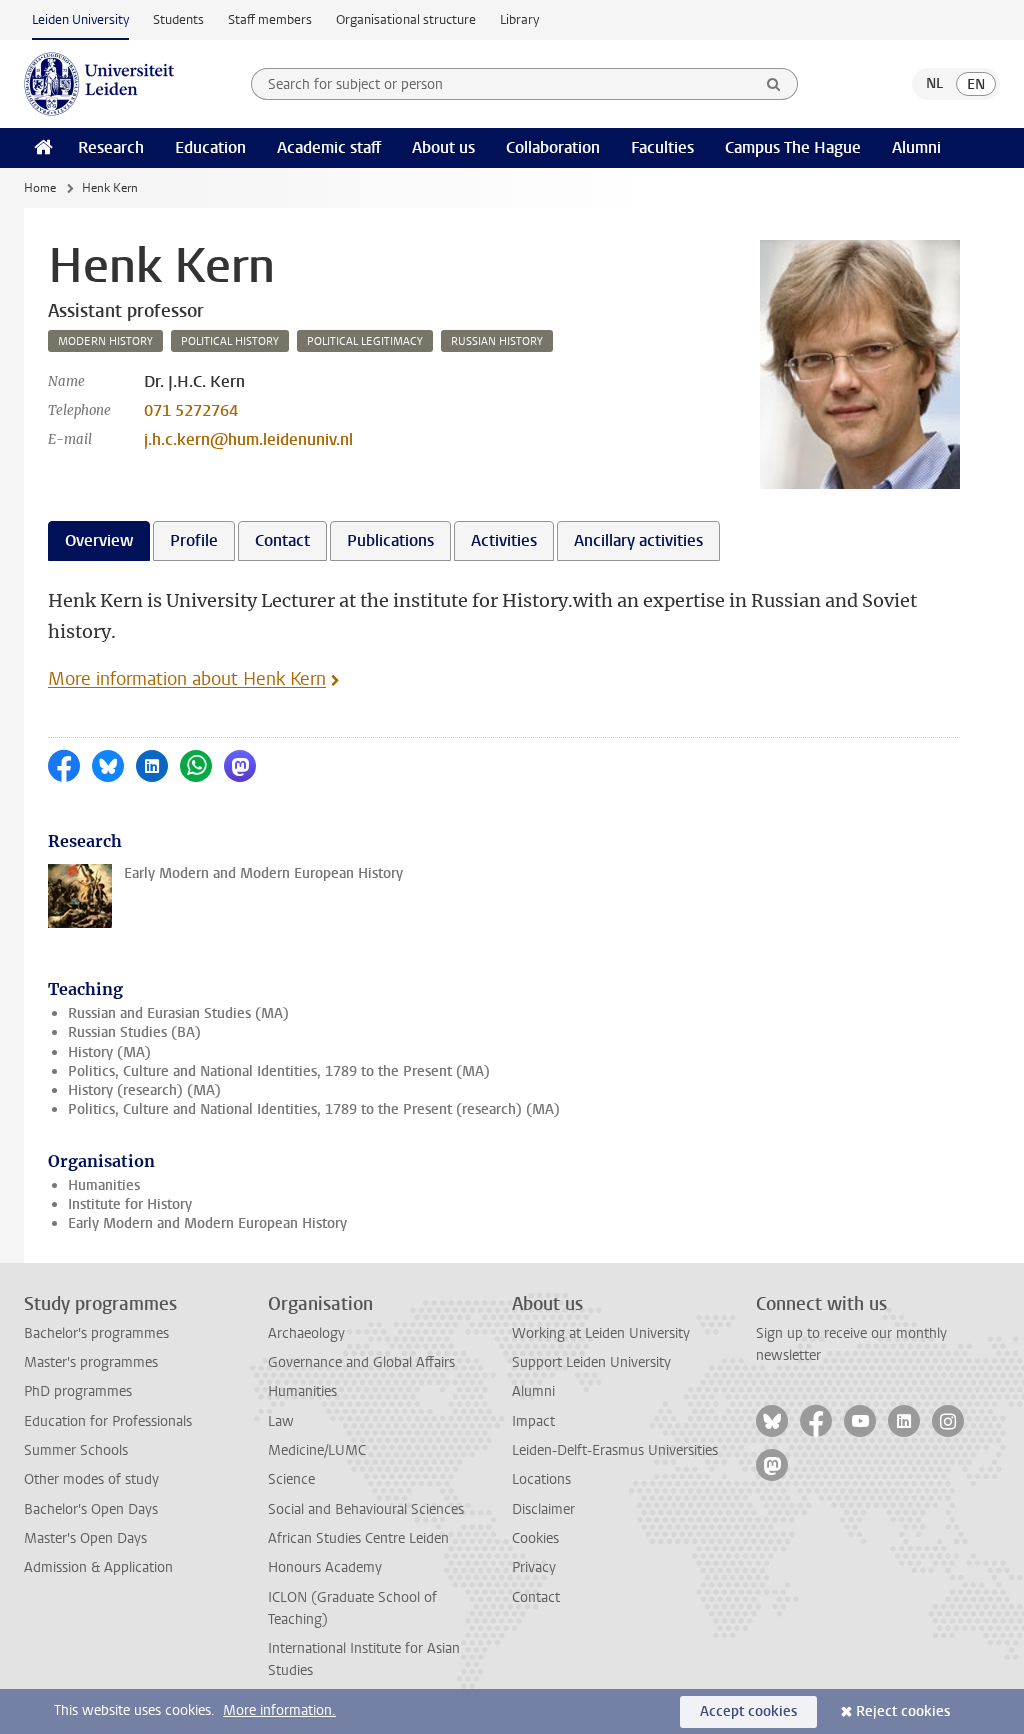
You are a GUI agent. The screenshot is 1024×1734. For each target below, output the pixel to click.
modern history (105, 341)
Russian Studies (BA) (134, 1032)
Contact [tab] (282, 540)
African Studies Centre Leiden (358, 1538)
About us (443, 147)
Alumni (916, 147)
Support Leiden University (591, 1362)
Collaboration (553, 147)
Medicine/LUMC (317, 1450)
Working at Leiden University (601, 1333)
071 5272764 (191, 410)
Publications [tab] (390, 540)
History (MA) (109, 1052)
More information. (279, 1710)
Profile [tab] (194, 540)
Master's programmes (91, 1362)
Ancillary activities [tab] (638, 540)
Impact (533, 1421)
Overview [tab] (99, 540)
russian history (497, 341)
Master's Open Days (85, 1538)
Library (519, 19)
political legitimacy (365, 341)
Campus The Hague (793, 147)
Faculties (662, 147)
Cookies (535, 1538)
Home (40, 188)
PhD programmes (78, 1391)
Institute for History (130, 1204)
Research (111, 147)
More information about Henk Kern (187, 679)
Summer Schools (76, 1450)
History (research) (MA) (144, 1090)
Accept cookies (748, 1711)
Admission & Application (98, 1567)
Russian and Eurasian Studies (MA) (178, 1013)
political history (230, 341)
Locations (541, 1479)
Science (291, 1479)
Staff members (270, 19)
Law (281, 1421)
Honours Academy (325, 1567)
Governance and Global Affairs (361, 1362)
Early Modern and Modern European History (207, 1223)
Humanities (104, 1185)
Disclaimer (543, 1509)
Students (178, 19)
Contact (536, 1597)
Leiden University (80, 19)
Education (210, 147)
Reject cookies (903, 1711)
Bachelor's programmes (96, 1333)
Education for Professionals (108, 1421)
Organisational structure (406, 19)
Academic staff (329, 147)
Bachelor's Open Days (91, 1509)
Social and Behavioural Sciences (366, 1509)
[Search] (774, 84)
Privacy (534, 1567)
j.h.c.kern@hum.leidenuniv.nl (248, 439)
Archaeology (306, 1333)
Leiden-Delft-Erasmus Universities (615, 1450)
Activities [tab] (504, 540)
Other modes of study (91, 1479)
